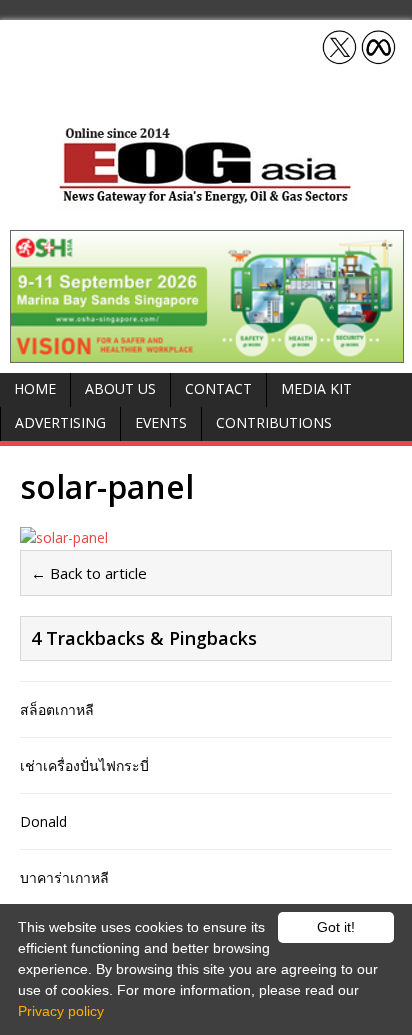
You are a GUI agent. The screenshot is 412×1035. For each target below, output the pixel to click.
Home (35, 388)
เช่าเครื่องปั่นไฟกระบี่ (84, 765)
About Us (120, 388)
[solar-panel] (206, 538)
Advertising (60, 422)
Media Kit (316, 388)
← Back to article (89, 573)
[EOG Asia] (206, 198)
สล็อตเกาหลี (57, 709)
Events (161, 422)
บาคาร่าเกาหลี (64, 877)
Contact (218, 388)
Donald (43, 821)
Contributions (274, 422)
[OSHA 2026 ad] (207, 350)
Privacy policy (61, 1011)
